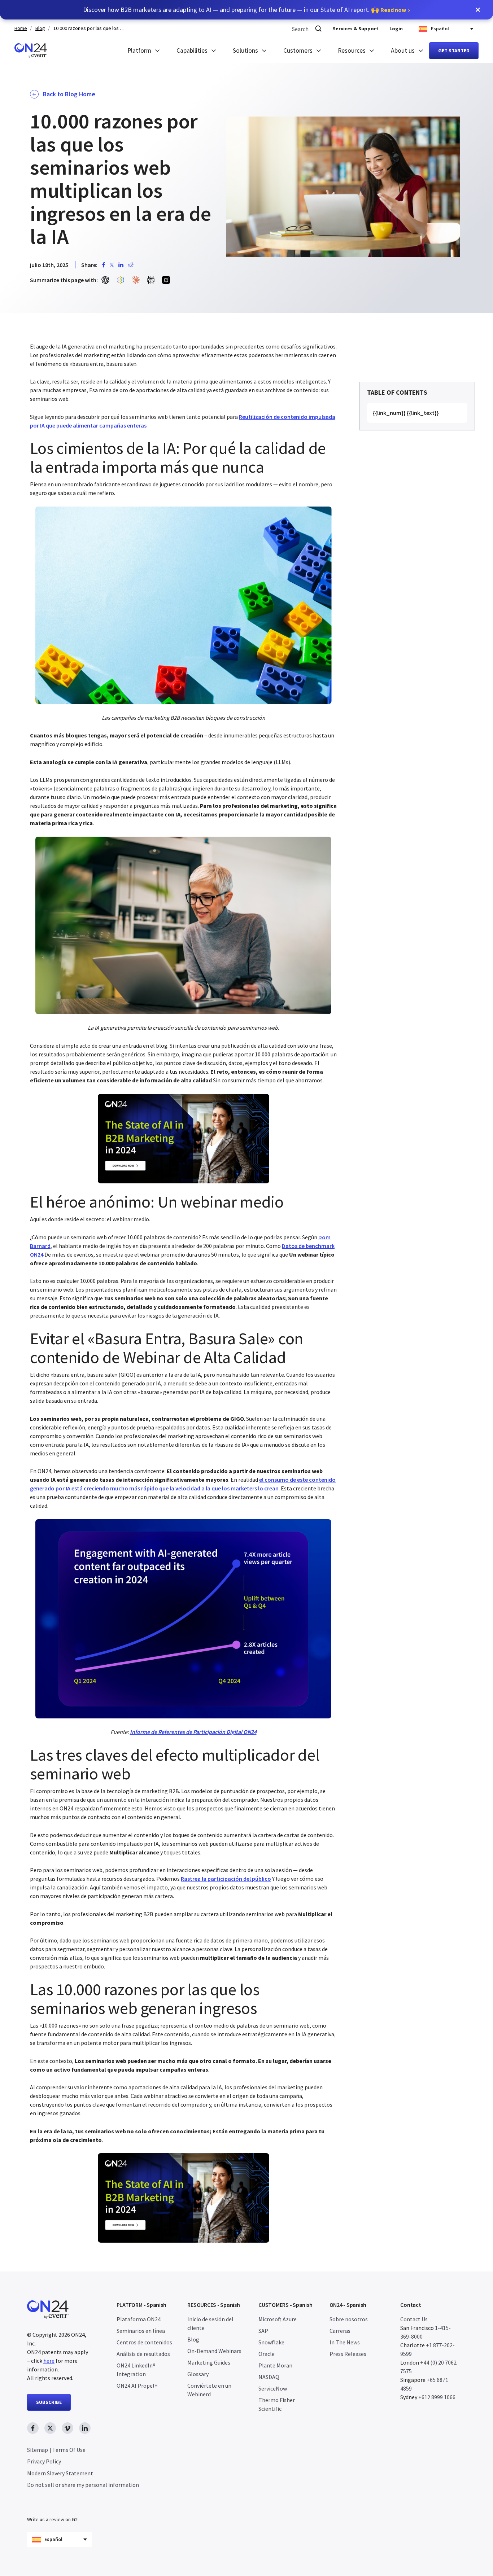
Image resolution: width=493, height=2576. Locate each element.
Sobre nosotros (349, 2319)
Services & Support (356, 29)
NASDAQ (269, 2377)
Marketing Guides (209, 2362)
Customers (298, 51)
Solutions (245, 51)
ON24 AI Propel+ (137, 2386)
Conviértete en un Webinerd (209, 2390)
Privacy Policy (44, 2462)
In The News (345, 2342)
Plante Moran (275, 2365)
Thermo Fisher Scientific (277, 2404)
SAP (263, 2331)
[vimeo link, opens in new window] (67, 2428)
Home (21, 28)
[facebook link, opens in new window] (33, 2428)
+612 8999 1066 (437, 2397)
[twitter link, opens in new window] (50, 2428)
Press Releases (348, 2354)
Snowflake (271, 2342)
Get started (454, 51)
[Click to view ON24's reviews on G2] (53, 2505)
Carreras (340, 2331)
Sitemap (38, 2450)
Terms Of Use (69, 2450)
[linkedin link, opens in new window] (85, 2428)
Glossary (198, 2374)
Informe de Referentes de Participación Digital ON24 (193, 1732)
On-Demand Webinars (214, 2351)
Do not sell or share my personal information (83, 2485)
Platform (139, 51)
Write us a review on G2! (53, 2520)
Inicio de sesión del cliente (210, 2323)
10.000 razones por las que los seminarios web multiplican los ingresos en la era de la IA (90, 28)
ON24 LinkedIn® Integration (136, 2370)
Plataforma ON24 (139, 2319)
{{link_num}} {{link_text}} (406, 413)
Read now (393, 10)
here (49, 2361)
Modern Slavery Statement (60, 2473)
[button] (478, 10)
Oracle (267, 2354)
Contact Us (414, 2319)
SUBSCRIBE (49, 2402)
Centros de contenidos (144, 2342)
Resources (352, 51)
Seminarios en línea (141, 2331)
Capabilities (192, 51)
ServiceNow (273, 2388)
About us (403, 51)
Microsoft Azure (278, 2319)
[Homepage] (31, 51)
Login (396, 29)
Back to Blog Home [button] (69, 94)
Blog (40, 28)
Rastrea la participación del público (226, 1879)
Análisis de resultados (143, 2354)
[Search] (318, 29)
